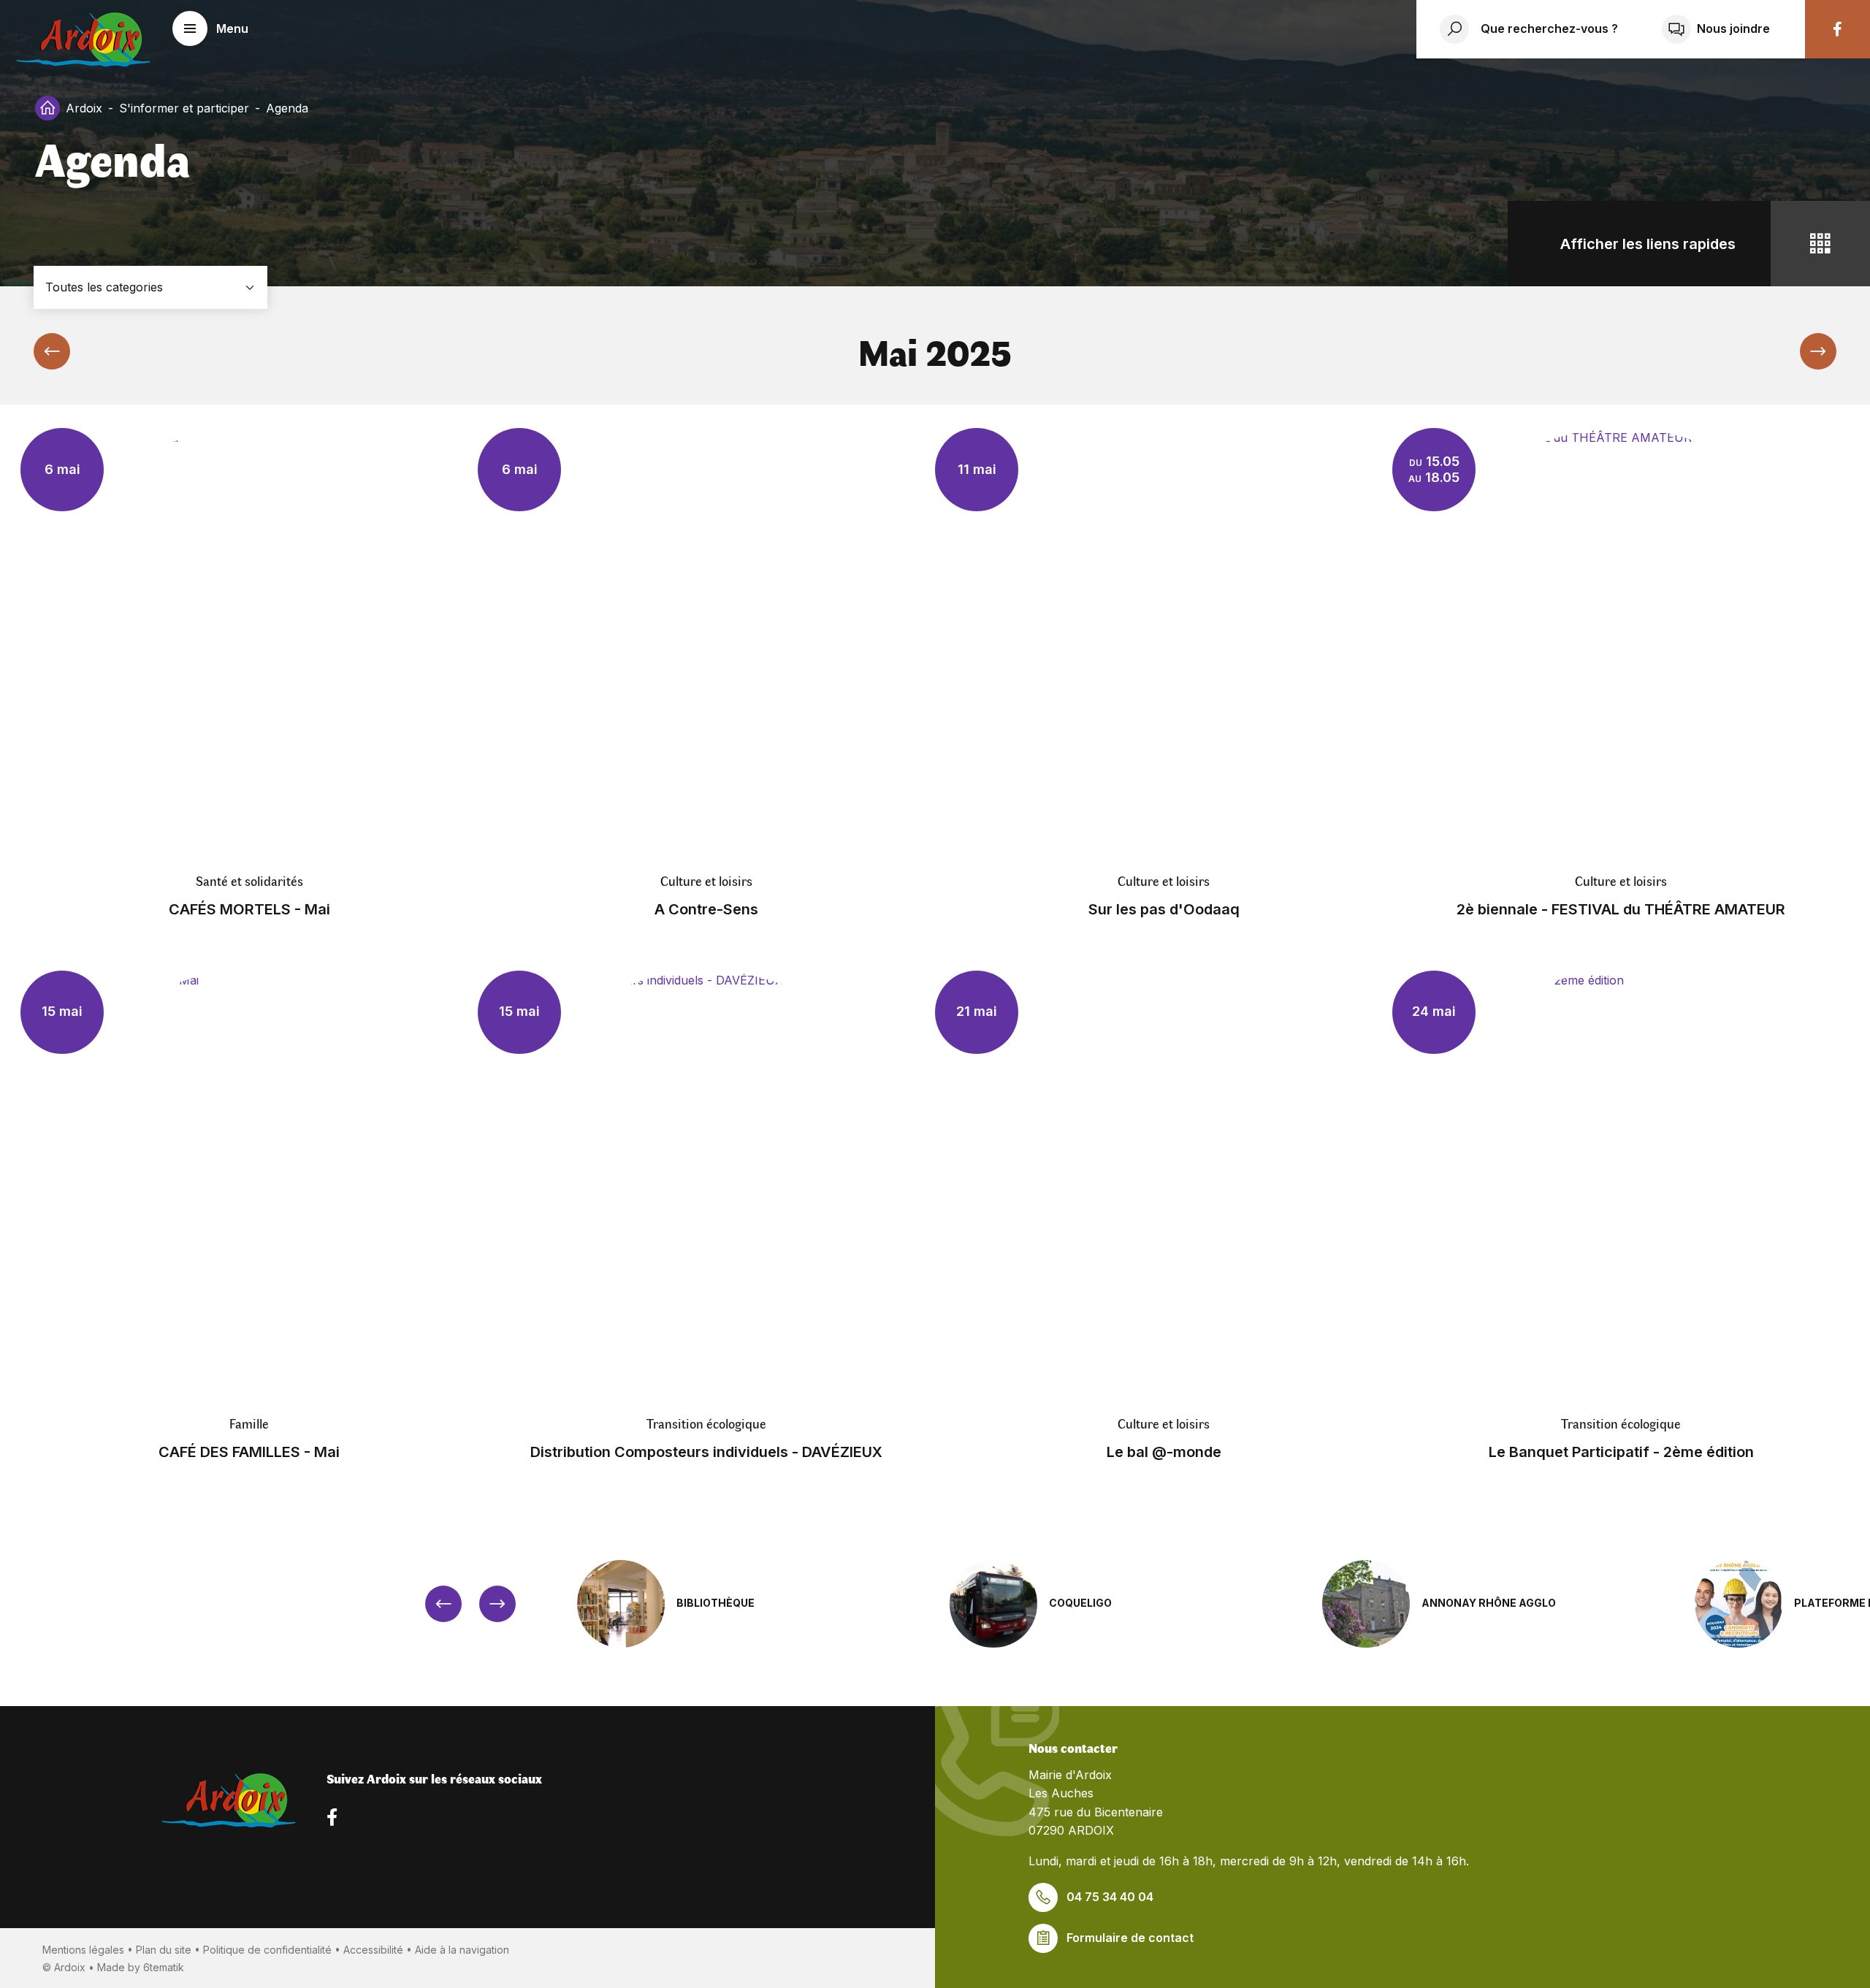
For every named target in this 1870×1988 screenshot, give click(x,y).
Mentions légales (83, 1950)
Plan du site (164, 1950)
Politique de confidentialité (267, 1950)
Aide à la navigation (462, 1950)
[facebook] (1837, 29)
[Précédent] (52, 351)
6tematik (164, 1967)
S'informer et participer (184, 108)
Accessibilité (373, 1950)
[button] (210, 28)
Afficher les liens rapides (1648, 244)
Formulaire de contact (1130, 1938)
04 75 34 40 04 (1110, 1897)
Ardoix (84, 108)
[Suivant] (1818, 351)
